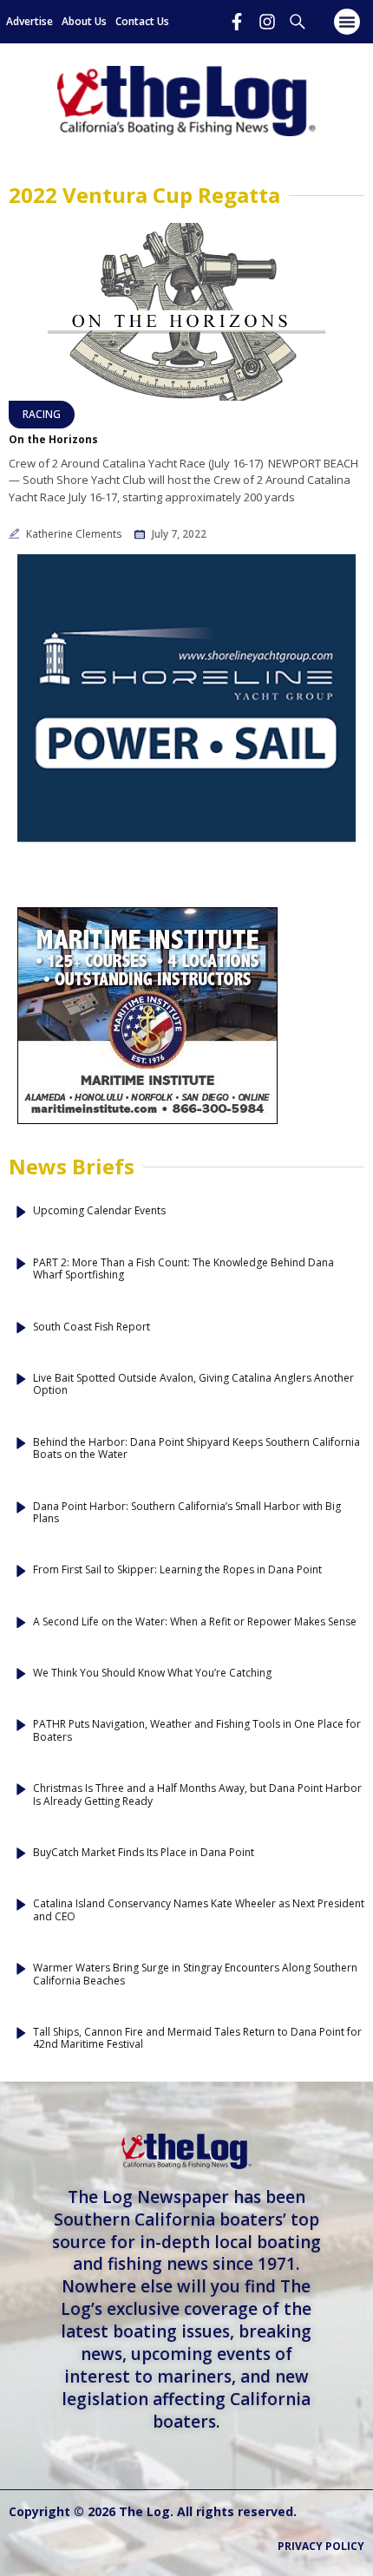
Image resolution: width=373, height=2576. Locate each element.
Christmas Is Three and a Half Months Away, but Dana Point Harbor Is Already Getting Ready (197, 1795)
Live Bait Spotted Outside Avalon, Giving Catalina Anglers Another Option (193, 1385)
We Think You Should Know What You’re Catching (152, 1673)
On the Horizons (53, 440)
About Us (84, 21)
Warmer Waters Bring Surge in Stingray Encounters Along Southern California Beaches (195, 1974)
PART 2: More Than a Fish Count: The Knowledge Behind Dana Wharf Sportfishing (183, 1269)
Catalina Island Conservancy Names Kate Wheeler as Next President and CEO (199, 1910)
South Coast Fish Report (92, 1327)
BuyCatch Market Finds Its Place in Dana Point (144, 1853)
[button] (347, 22)
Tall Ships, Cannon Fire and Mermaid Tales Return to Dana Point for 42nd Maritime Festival (197, 2039)
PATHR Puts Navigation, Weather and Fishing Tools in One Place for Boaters (197, 1731)
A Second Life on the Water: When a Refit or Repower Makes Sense (195, 1622)
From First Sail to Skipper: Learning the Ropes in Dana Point (177, 1570)
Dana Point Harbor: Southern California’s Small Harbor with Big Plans (187, 1513)
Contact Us (142, 21)
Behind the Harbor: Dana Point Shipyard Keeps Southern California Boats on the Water (196, 1449)
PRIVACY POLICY (321, 2546)
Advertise (29, 21)
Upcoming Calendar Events (99, 1211)
